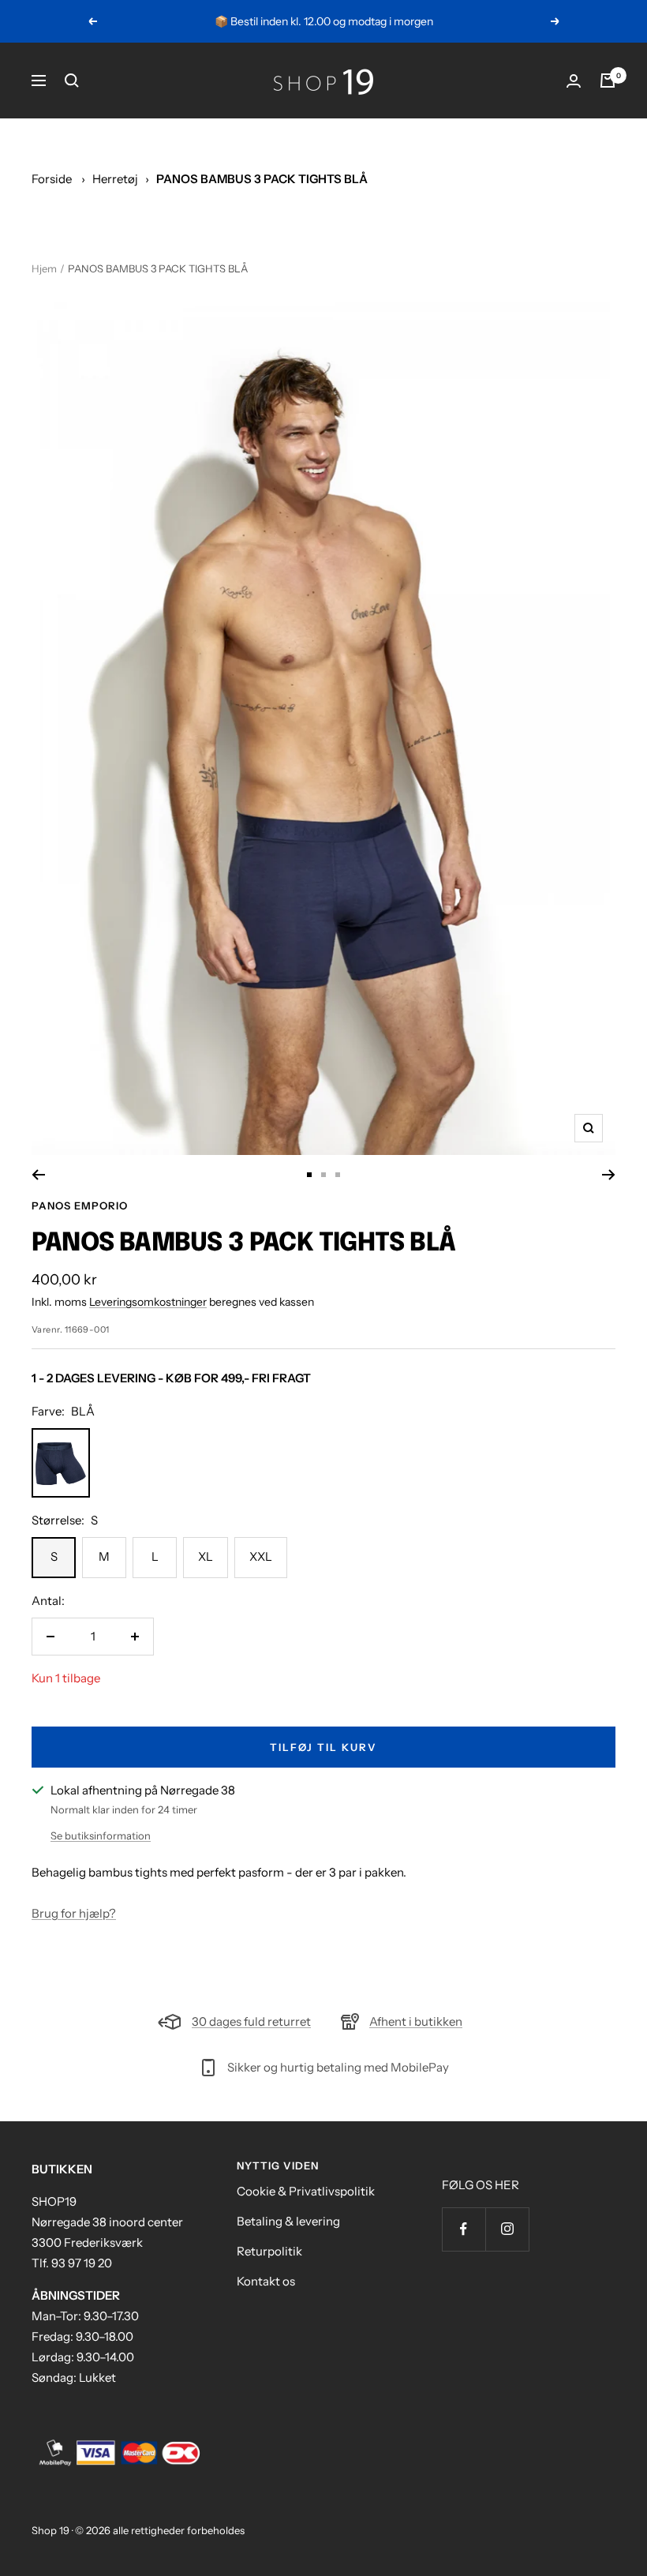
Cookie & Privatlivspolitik (306, 2191)
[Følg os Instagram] (507, 2229)
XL (206, 1556)
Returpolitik (269, 2251)
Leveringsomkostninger (148, 1302)
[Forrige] (38, 1175)
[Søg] (72, 81)
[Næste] (609, 1175)
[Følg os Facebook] (464, 2229)
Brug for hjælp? (74, 1913)
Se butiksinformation (101, 1835)
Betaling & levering (288, 2221)
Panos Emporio (80, 1206)
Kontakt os (266, 2281)
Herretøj (115, 179)
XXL (261, 1556)
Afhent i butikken (416, 2021)
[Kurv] (608, 81)
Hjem (44, 268)
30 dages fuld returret (251, 2021)
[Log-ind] (574, 81)
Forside (52, 179)
